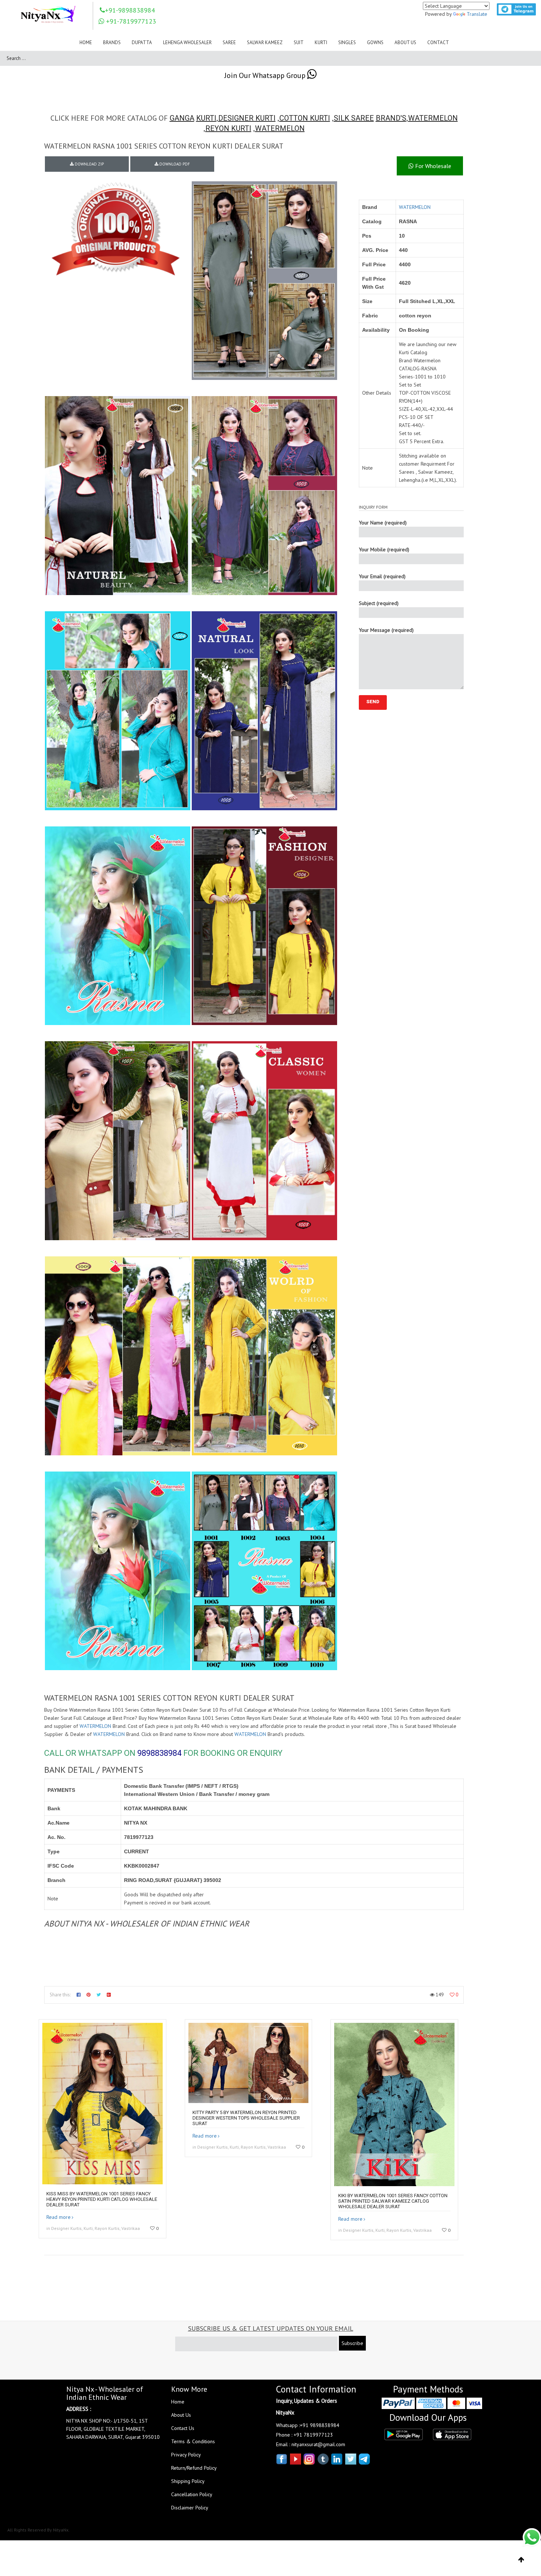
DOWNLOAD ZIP (89, 164)
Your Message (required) (386, 630)
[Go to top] (521, 2560)
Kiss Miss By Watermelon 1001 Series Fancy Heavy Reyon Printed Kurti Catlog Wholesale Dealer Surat (102, 2199)
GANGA (182, 118)
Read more (59, 2217)
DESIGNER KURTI (247, 118)
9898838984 (159, 1753)
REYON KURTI (228, 128)
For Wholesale (432, 166)
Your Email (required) (382, 576)
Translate (477, 14)
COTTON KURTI (305, 118)
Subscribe (352, 2343)
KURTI (206, 118)
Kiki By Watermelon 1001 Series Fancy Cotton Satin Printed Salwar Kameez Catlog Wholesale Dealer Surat (393, 2201)
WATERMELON (433, 118)
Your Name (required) (383, 523)
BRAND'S (391, 118)
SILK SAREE (354, 118)
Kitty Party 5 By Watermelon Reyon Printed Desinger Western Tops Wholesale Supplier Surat (246, 2118)
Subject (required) (379, 603)
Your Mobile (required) (384, 549)
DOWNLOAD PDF (174, 164)
